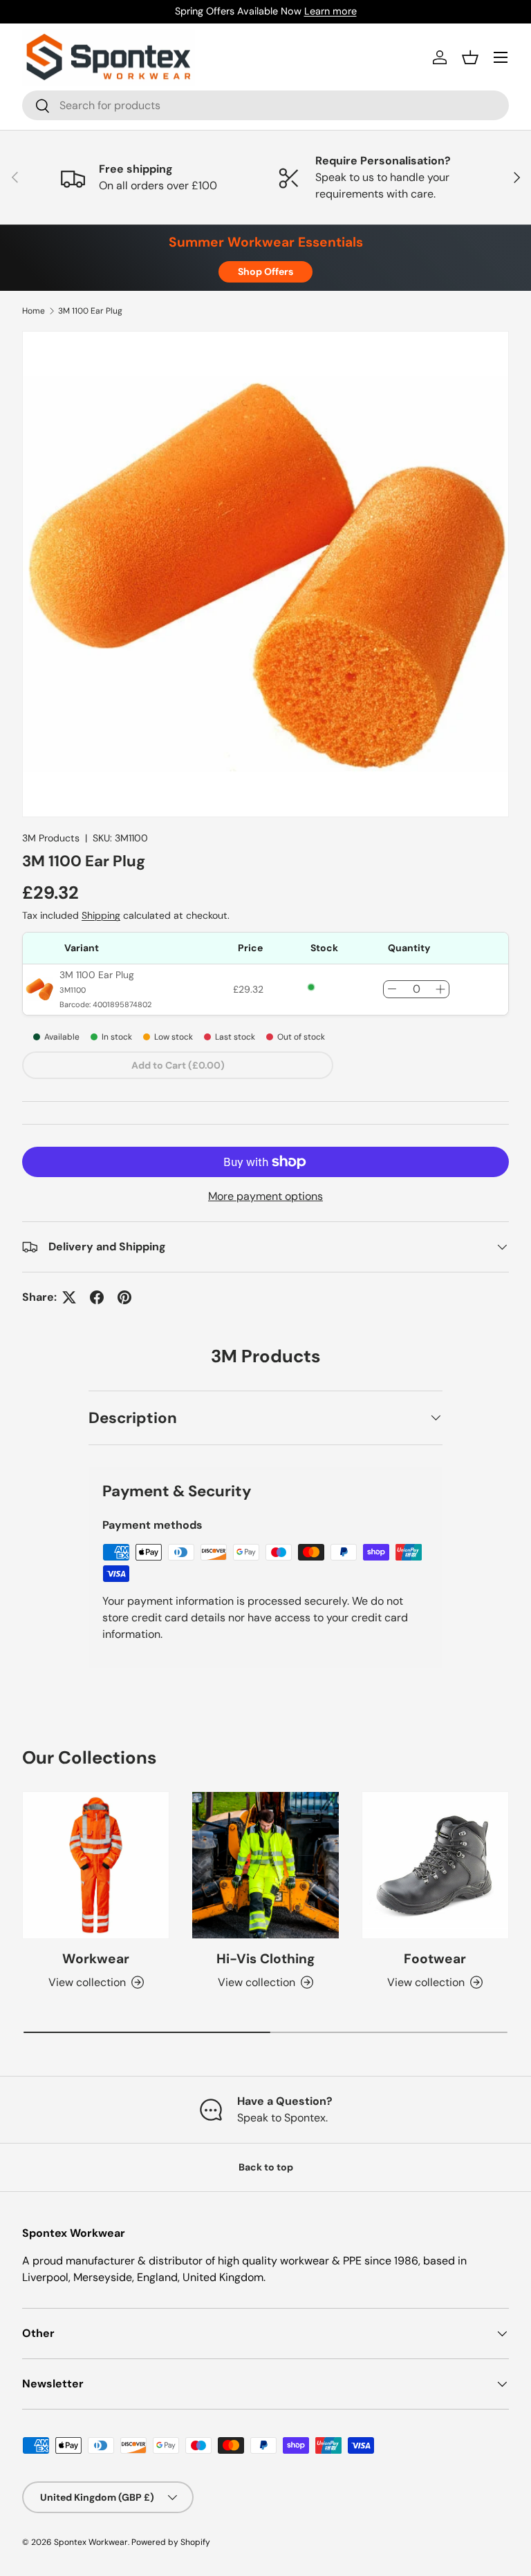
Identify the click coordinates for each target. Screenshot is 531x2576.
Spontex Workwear (91, 2542)
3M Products (51, 838)
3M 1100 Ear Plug (90, 311)
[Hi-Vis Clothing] (265, 1865)
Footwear (435, 1959)
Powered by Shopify (171, 2542)
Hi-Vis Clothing (265, 1959)
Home (34, 311)
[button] (470, 57)
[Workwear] (96, 1865)
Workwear (96, 1959)
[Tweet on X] (69, 1297)
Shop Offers (265, 271)
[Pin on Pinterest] (124, 1297)
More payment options (265, 1196)
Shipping (101, 915)
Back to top (266, 2167)
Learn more (330, 11)
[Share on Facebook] (97, 1297)
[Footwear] (435, 1865)
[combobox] (265, 105)
